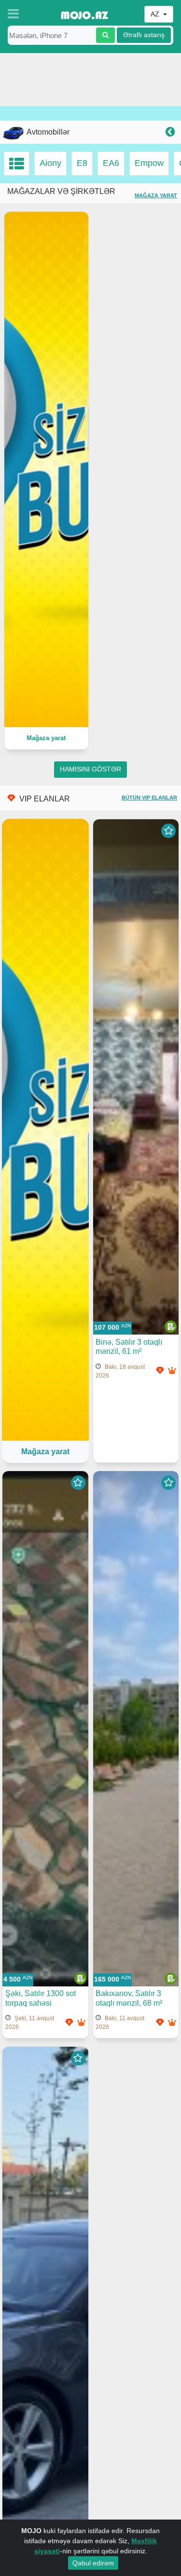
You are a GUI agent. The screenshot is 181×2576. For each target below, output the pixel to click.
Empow (149, 163)
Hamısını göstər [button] (90, 769)
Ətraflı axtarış (144, 35)
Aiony (50, 163)
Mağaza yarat (156, 195)
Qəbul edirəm (93, 2563)
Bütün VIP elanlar (149, 798)
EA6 (111, 163)
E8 (82, 163)
